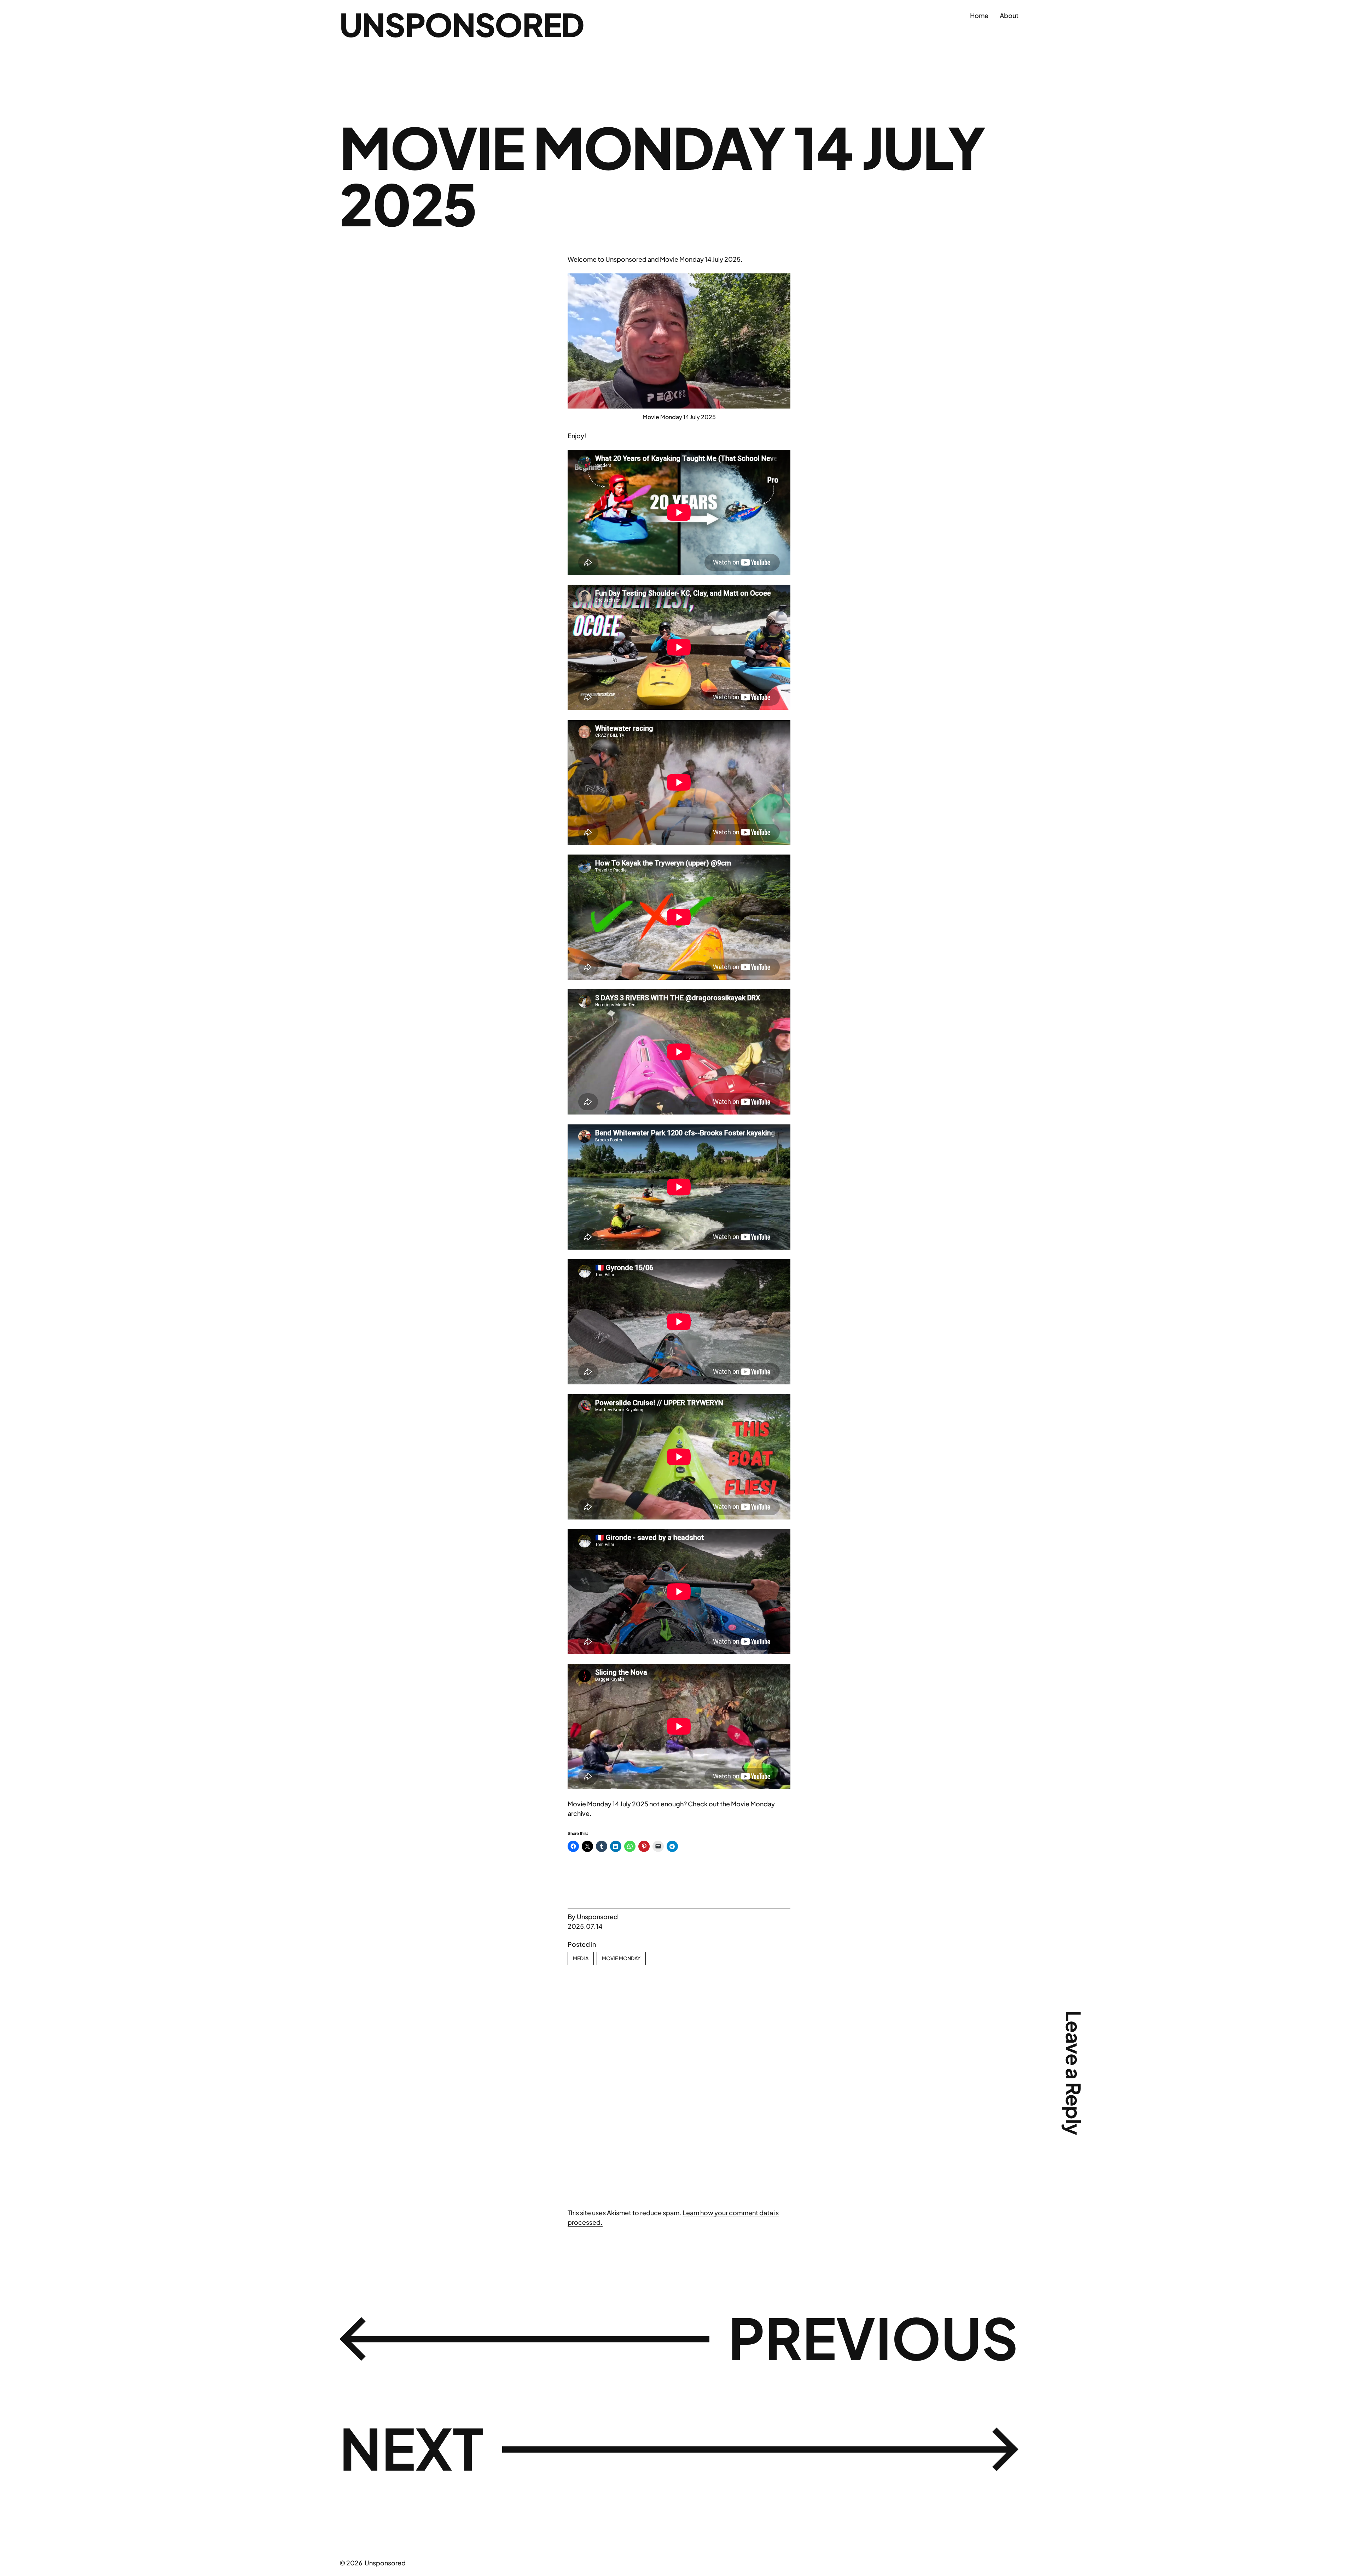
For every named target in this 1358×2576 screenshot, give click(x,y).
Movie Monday (621, 1958)
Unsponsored (462, 24)
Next (411, 2448)
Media (581, 1958)
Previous (873, 2337)
